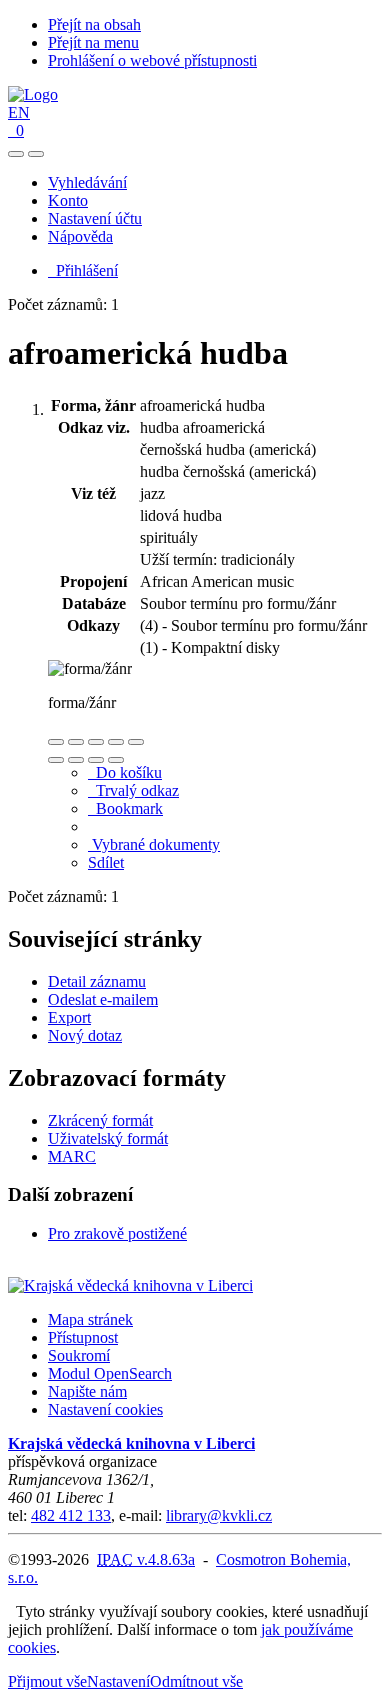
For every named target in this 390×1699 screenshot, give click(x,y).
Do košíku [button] (125, 772)
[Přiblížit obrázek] (56, 742)
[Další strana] (116, 760)
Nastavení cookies (105, 1409)
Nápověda (80, 236)
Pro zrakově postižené (117, 1233)
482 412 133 (71, 1515)
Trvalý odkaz (133, 790)
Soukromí (79, 1355)
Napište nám (87, 1391)
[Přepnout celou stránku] (116, 742)
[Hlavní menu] (36, 154)
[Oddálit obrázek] (76, 742)
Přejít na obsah (94, 24)
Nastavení (118, 1681)
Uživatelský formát (108, 1138)
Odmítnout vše (196, 1681)
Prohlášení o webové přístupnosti (152, 60)
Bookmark (125, 808)
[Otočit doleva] (56, 760)
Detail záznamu (97, 981)
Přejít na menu (93, 42)
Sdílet (106, 862)
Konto (68, 200)
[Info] (136, 742)
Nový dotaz (85, 1035)
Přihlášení (83, 270)
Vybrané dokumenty (154, 844)
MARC (72, 1156)
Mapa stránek (90, 1319)
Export (69, 1017)
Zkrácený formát (100, 1120)
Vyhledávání (87, 182)
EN (19, 112)
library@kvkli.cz (219, 1515)
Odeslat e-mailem (103, 999)
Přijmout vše (47, 1681)
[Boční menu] (16, 154)
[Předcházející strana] (96, 760)
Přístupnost (83, 1337)
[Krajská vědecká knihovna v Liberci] (130, 1285)
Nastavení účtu (95, 218)
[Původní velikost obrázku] (96, 742)
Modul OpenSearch (110, 1373)
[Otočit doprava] (76, 760)
